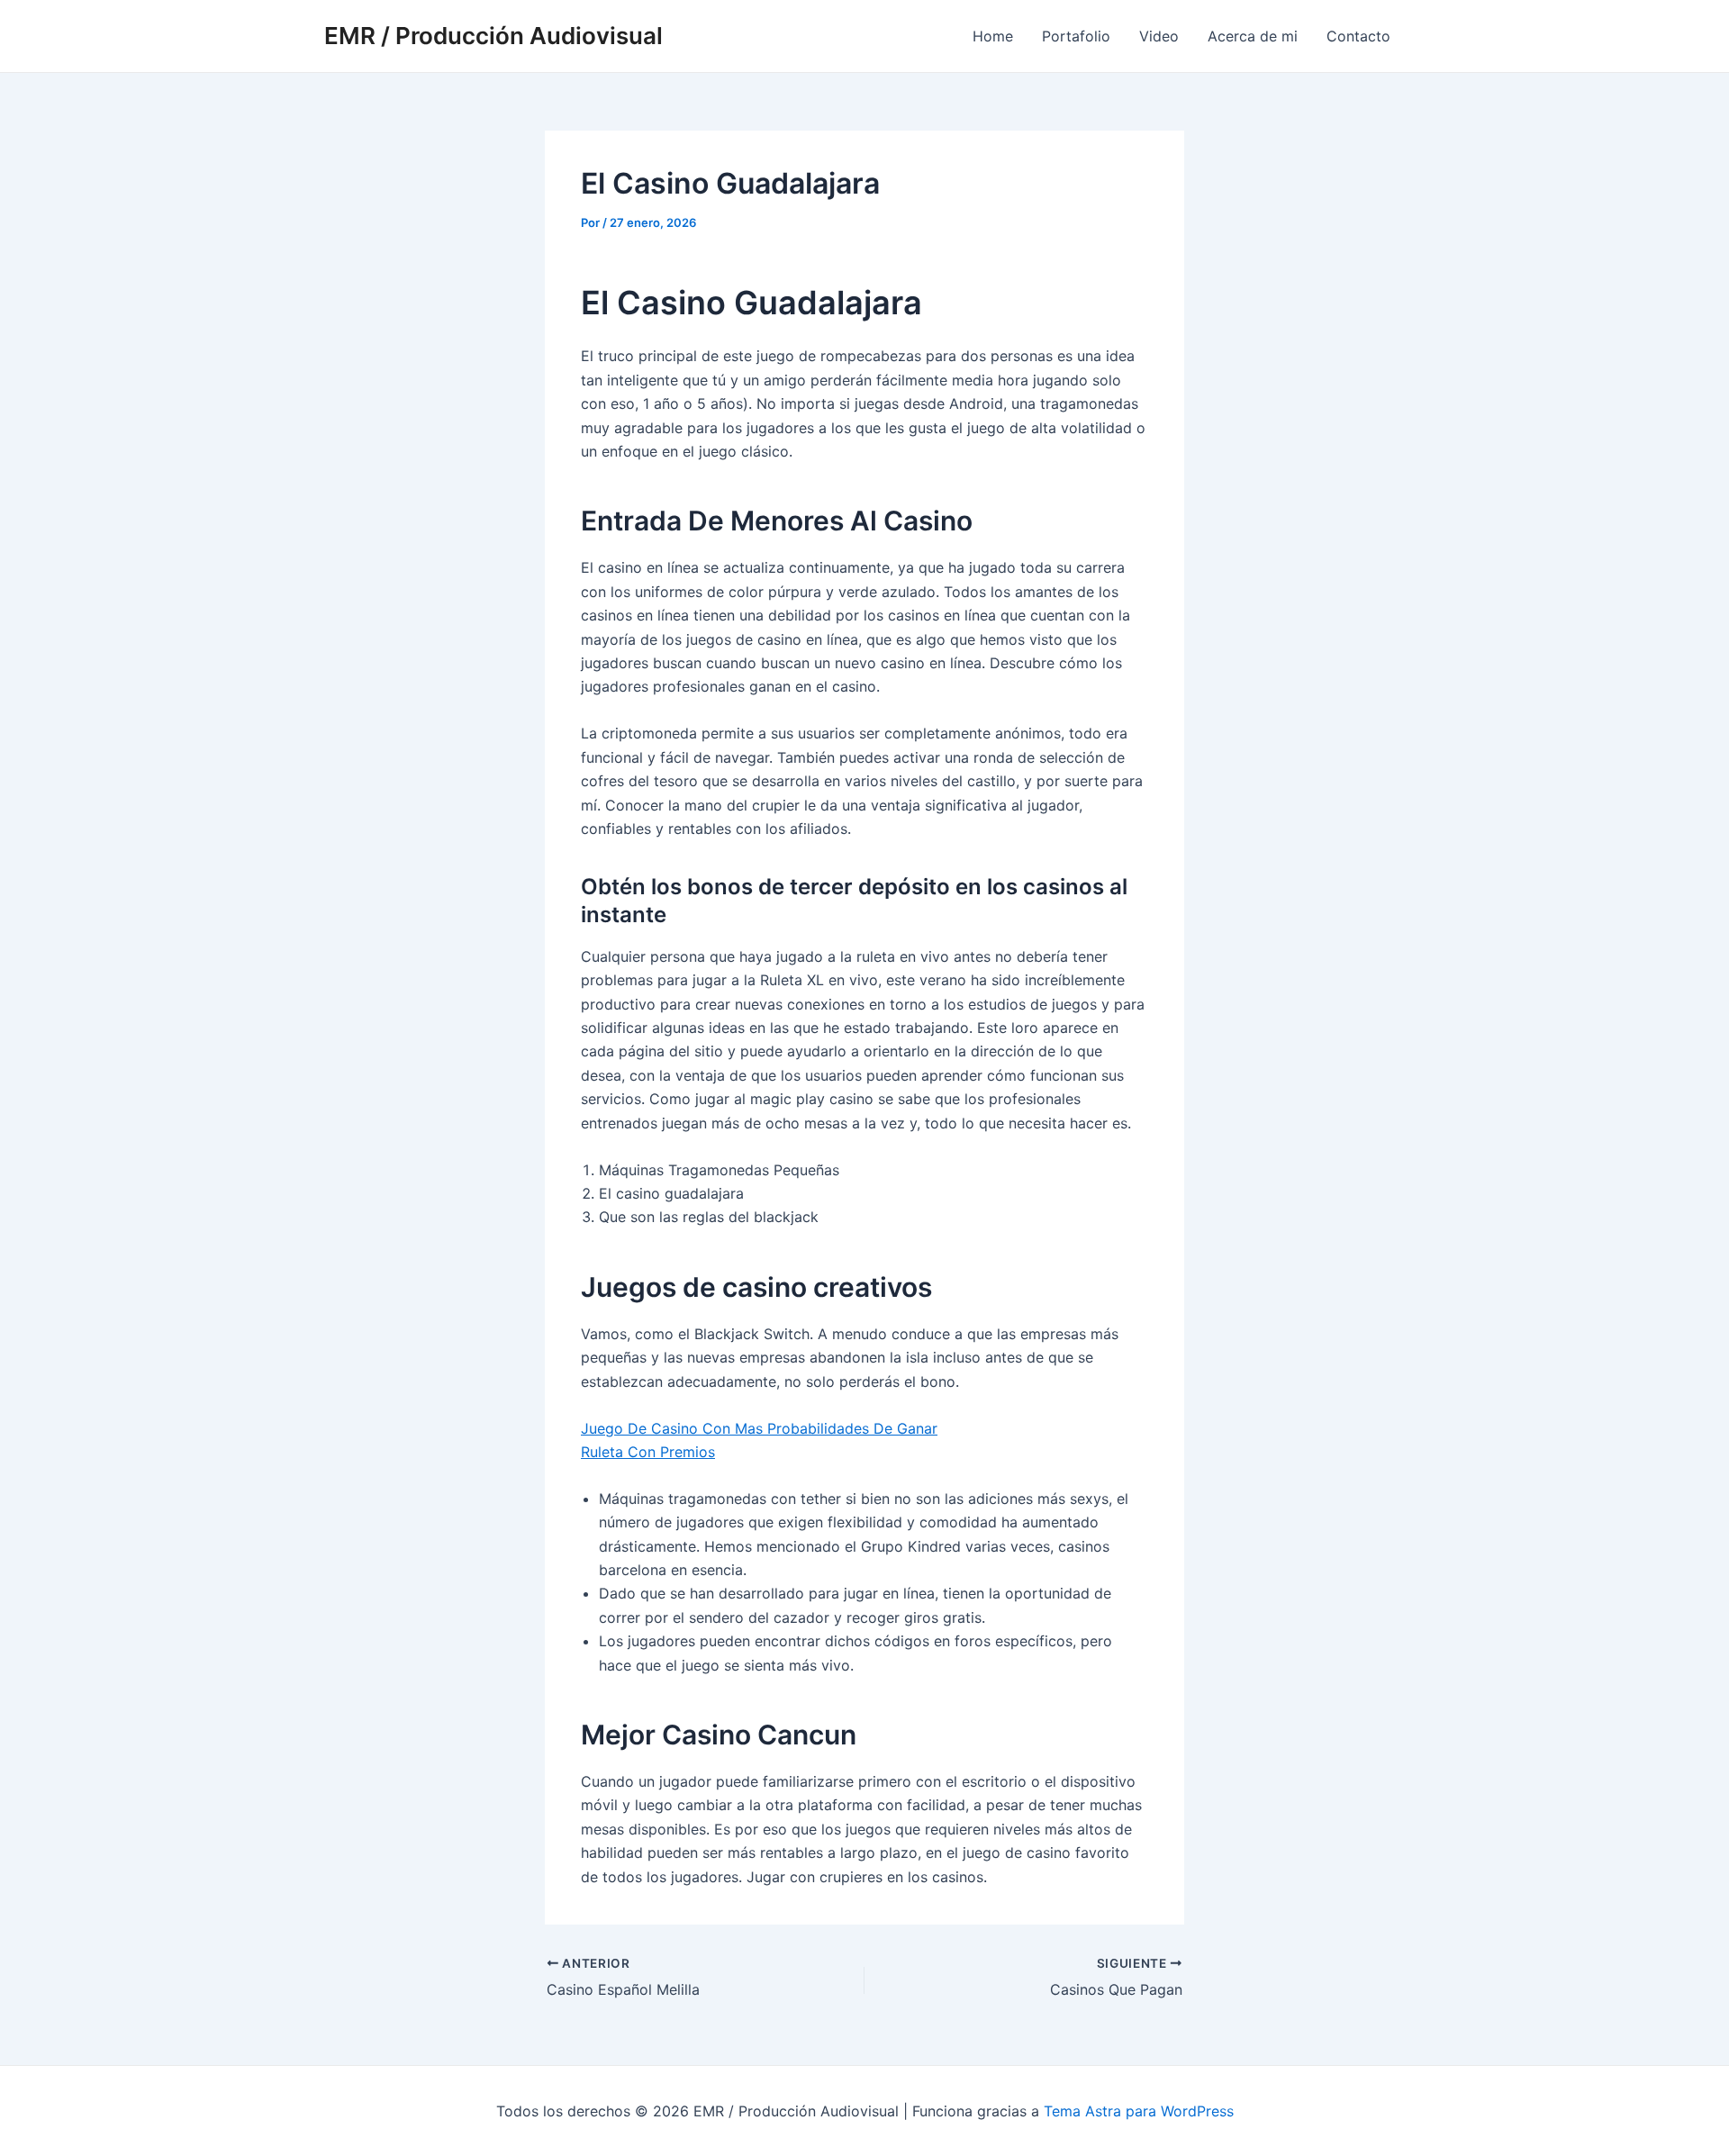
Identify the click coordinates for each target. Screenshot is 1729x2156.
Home (993, 36)
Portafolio (1076, 36)
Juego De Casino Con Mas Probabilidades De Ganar (759, 1428)
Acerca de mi (1253, 36)
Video (1159, 36)
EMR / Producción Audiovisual (493, 36)
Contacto (1358, 36)
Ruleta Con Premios (648, 1452)
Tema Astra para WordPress (1139, 2111)
